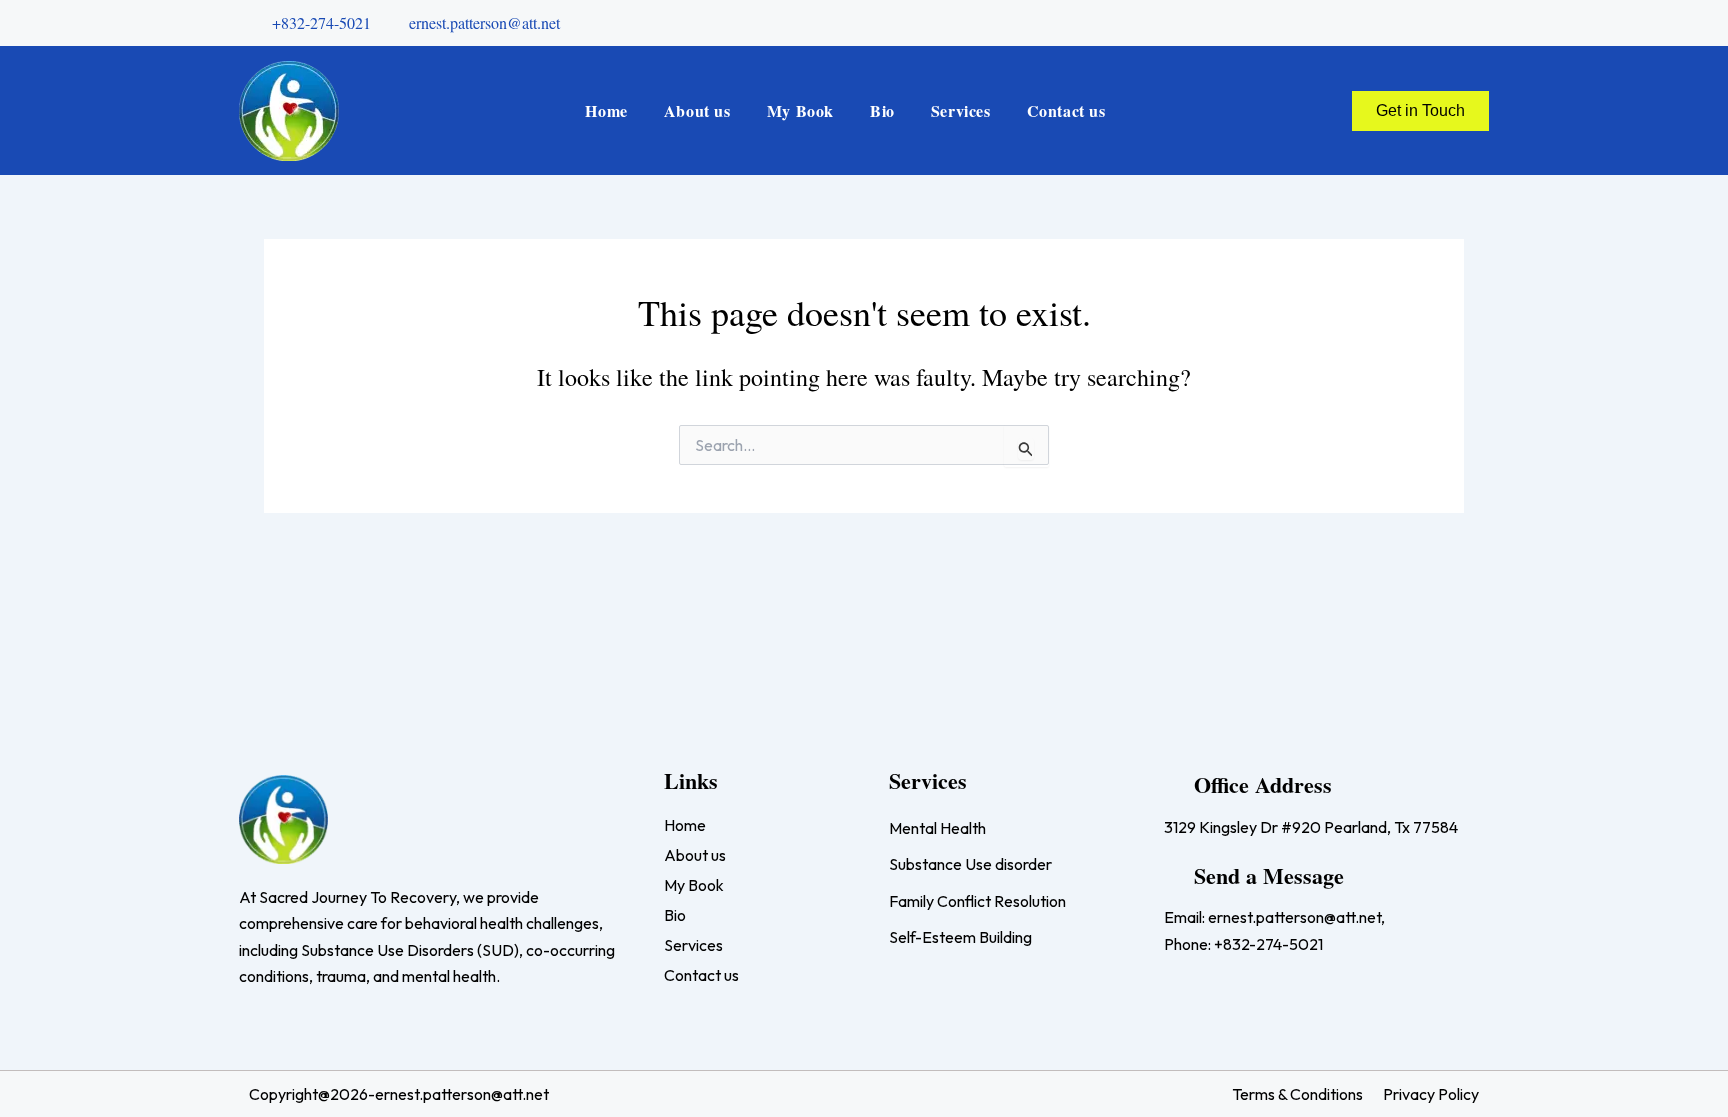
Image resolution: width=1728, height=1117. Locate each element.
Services (961, 110)
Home (606, 110)
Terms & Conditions (1297, 1094)
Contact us (1066, 110)
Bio (882, 110)
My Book (800, 110)
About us (697, 110)
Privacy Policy (1431, 1094)
